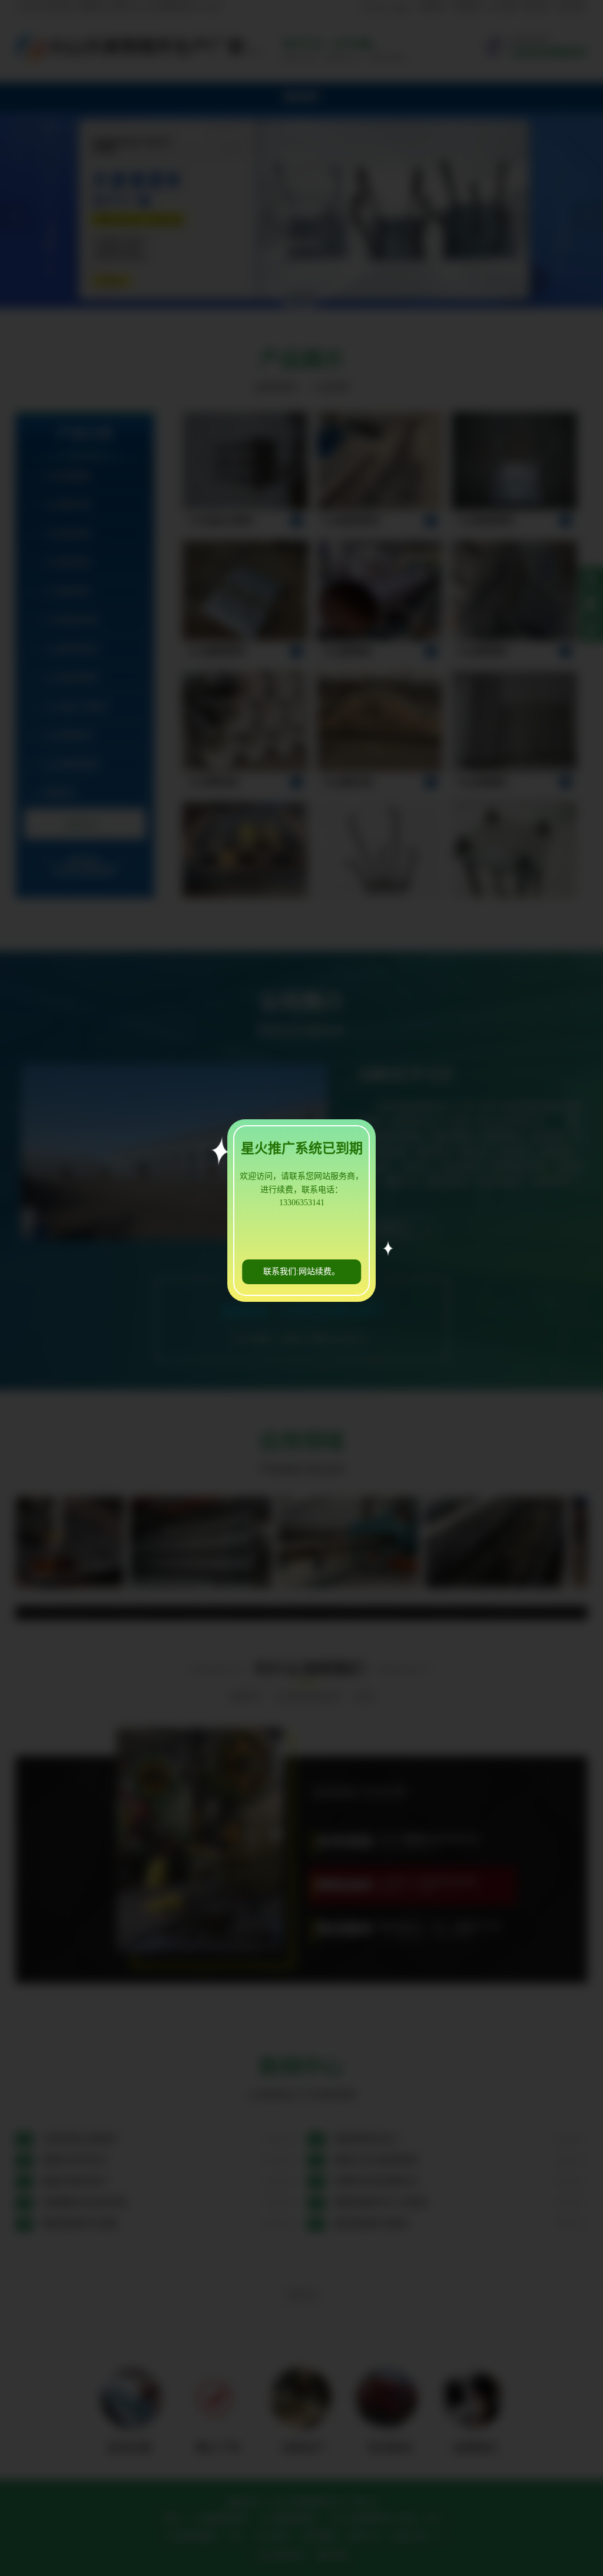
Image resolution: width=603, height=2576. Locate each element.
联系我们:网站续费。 (301, 1272)
